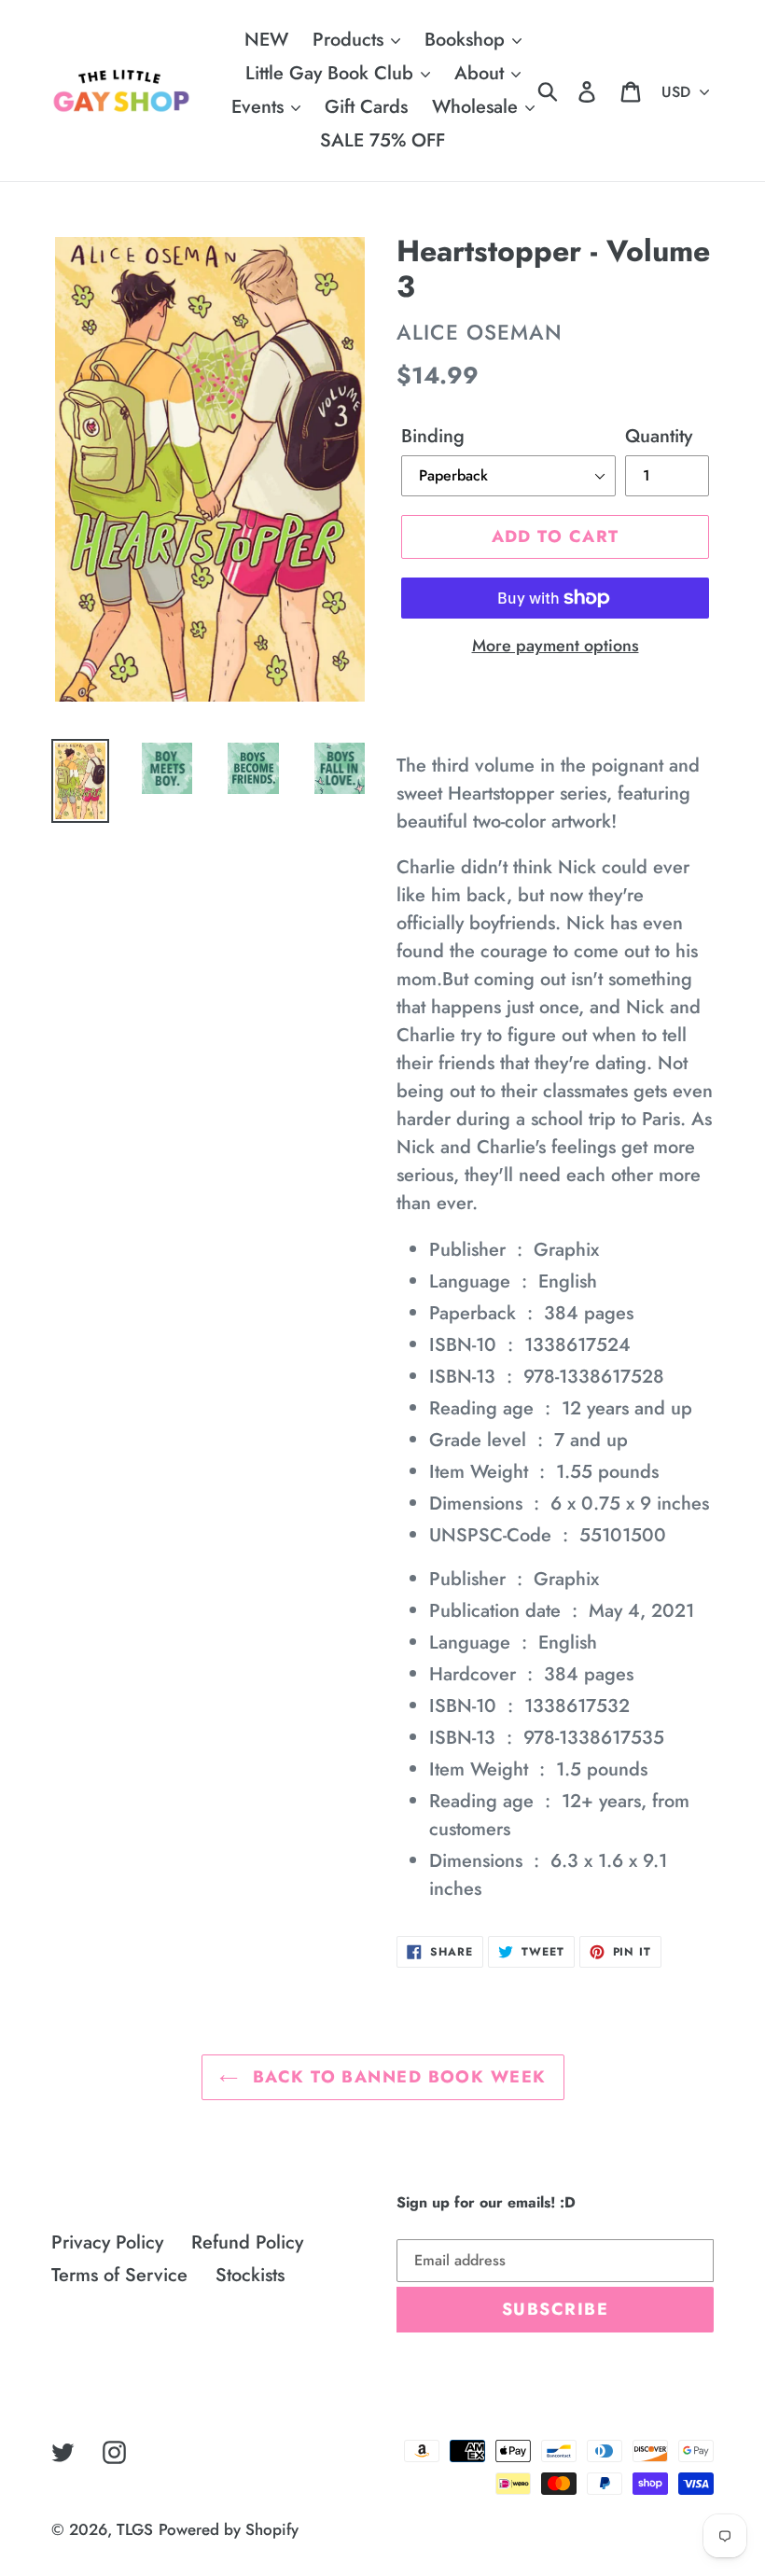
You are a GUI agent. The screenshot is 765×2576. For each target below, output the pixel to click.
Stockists (250, 2275)
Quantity (659, 436)
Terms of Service (119, 2275)
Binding (433, 436)
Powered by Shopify (229, 2529)
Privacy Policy (107, 2242)
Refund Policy (247, 2242)
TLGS (135, 2529)
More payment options (556, 646)
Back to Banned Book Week (397, 2077)
